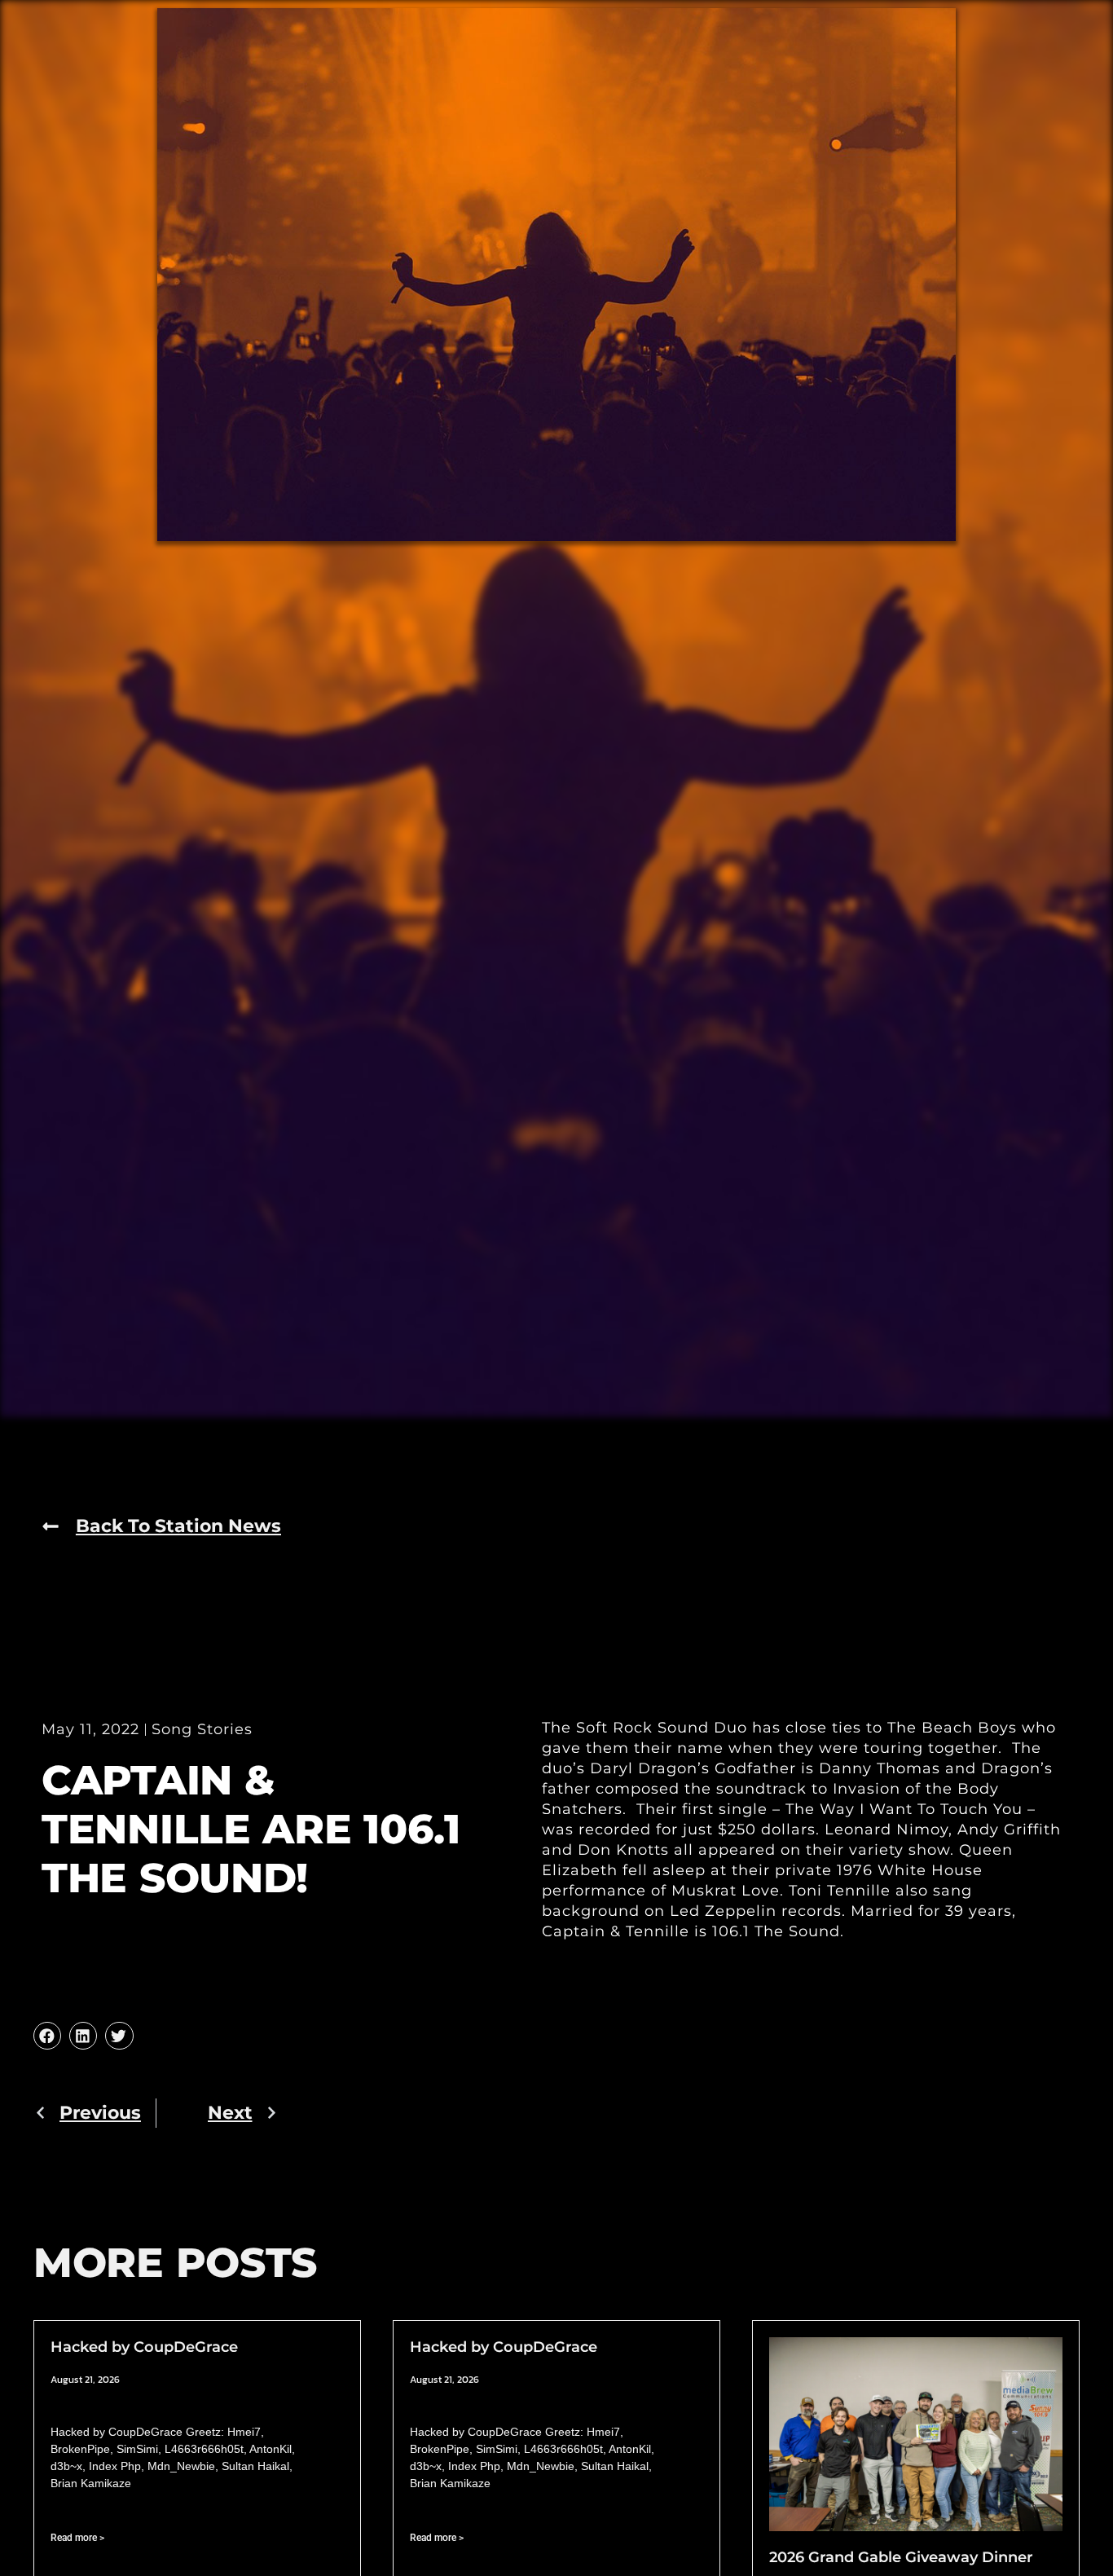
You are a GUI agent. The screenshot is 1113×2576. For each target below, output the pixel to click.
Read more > (77, 2538)
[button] (47, 2036)
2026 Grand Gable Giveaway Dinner (901, 2557)
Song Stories (202, 1729)
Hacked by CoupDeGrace (144, 2347)
